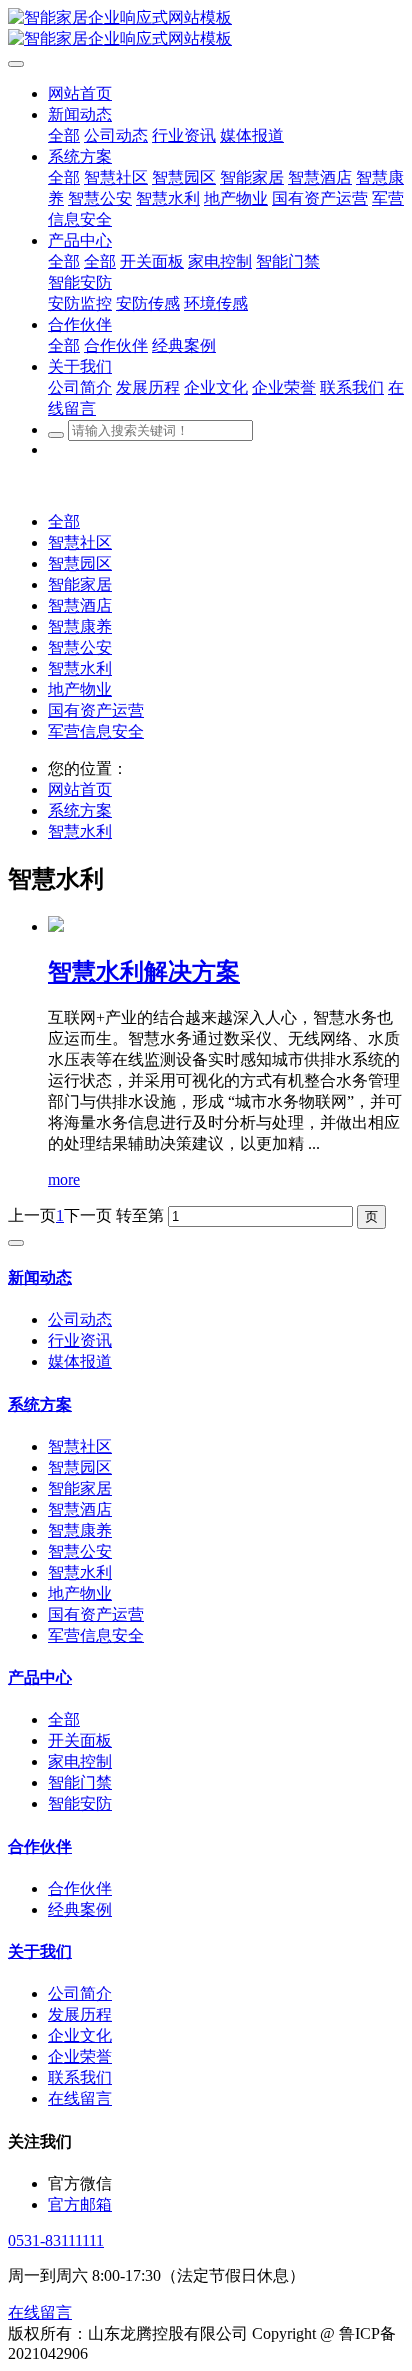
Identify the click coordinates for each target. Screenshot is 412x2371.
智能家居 (80, 584)
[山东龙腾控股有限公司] (206, 29)
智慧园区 (80, 563)
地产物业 (80, 689)
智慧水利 (80, 668)
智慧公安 (80, 647)
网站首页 (80, 789)
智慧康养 (80, 626)
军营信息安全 (96, 731)
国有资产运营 (96, 710)
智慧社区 (80, 542)
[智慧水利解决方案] (56, 926)
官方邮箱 (80, 2204)
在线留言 (40, 2312)
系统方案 (80, 810)
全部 (64, 135)
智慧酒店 (80, 605)
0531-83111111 (56, 2240)
